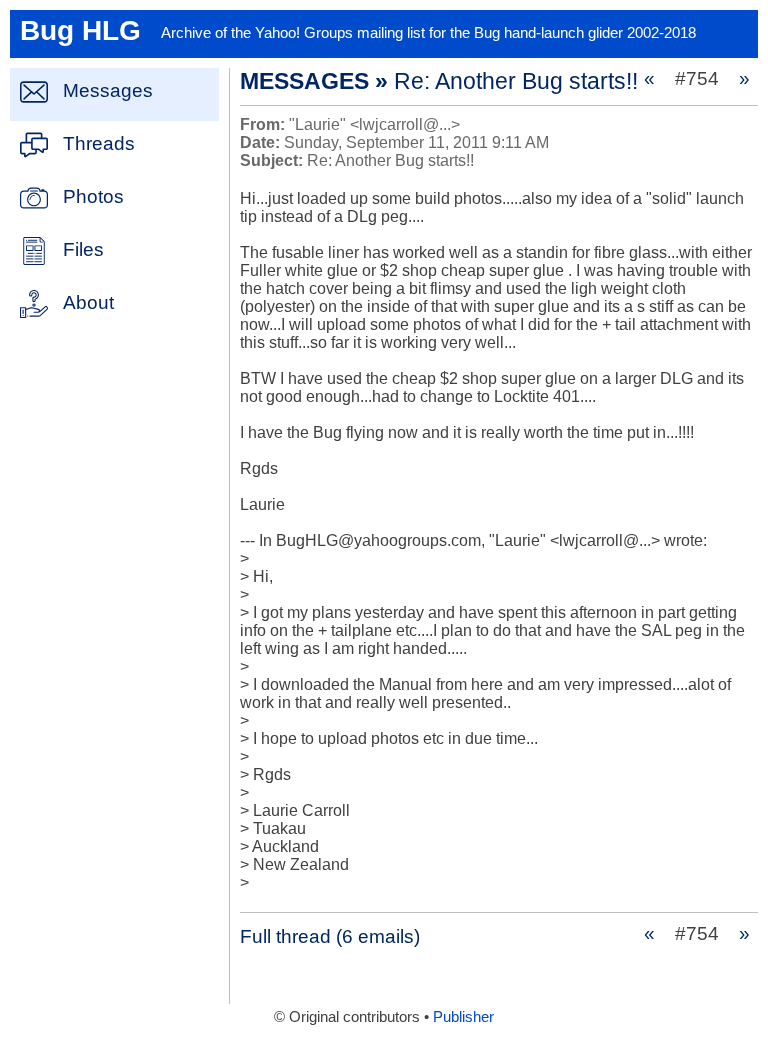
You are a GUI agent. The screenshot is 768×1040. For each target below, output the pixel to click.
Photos (93, 196)
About (88, 302)
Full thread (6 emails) (330, 936)
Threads (99, 143)
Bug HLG (80, 30)
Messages (108, 90)
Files (83, 249)
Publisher (463, 1017)
